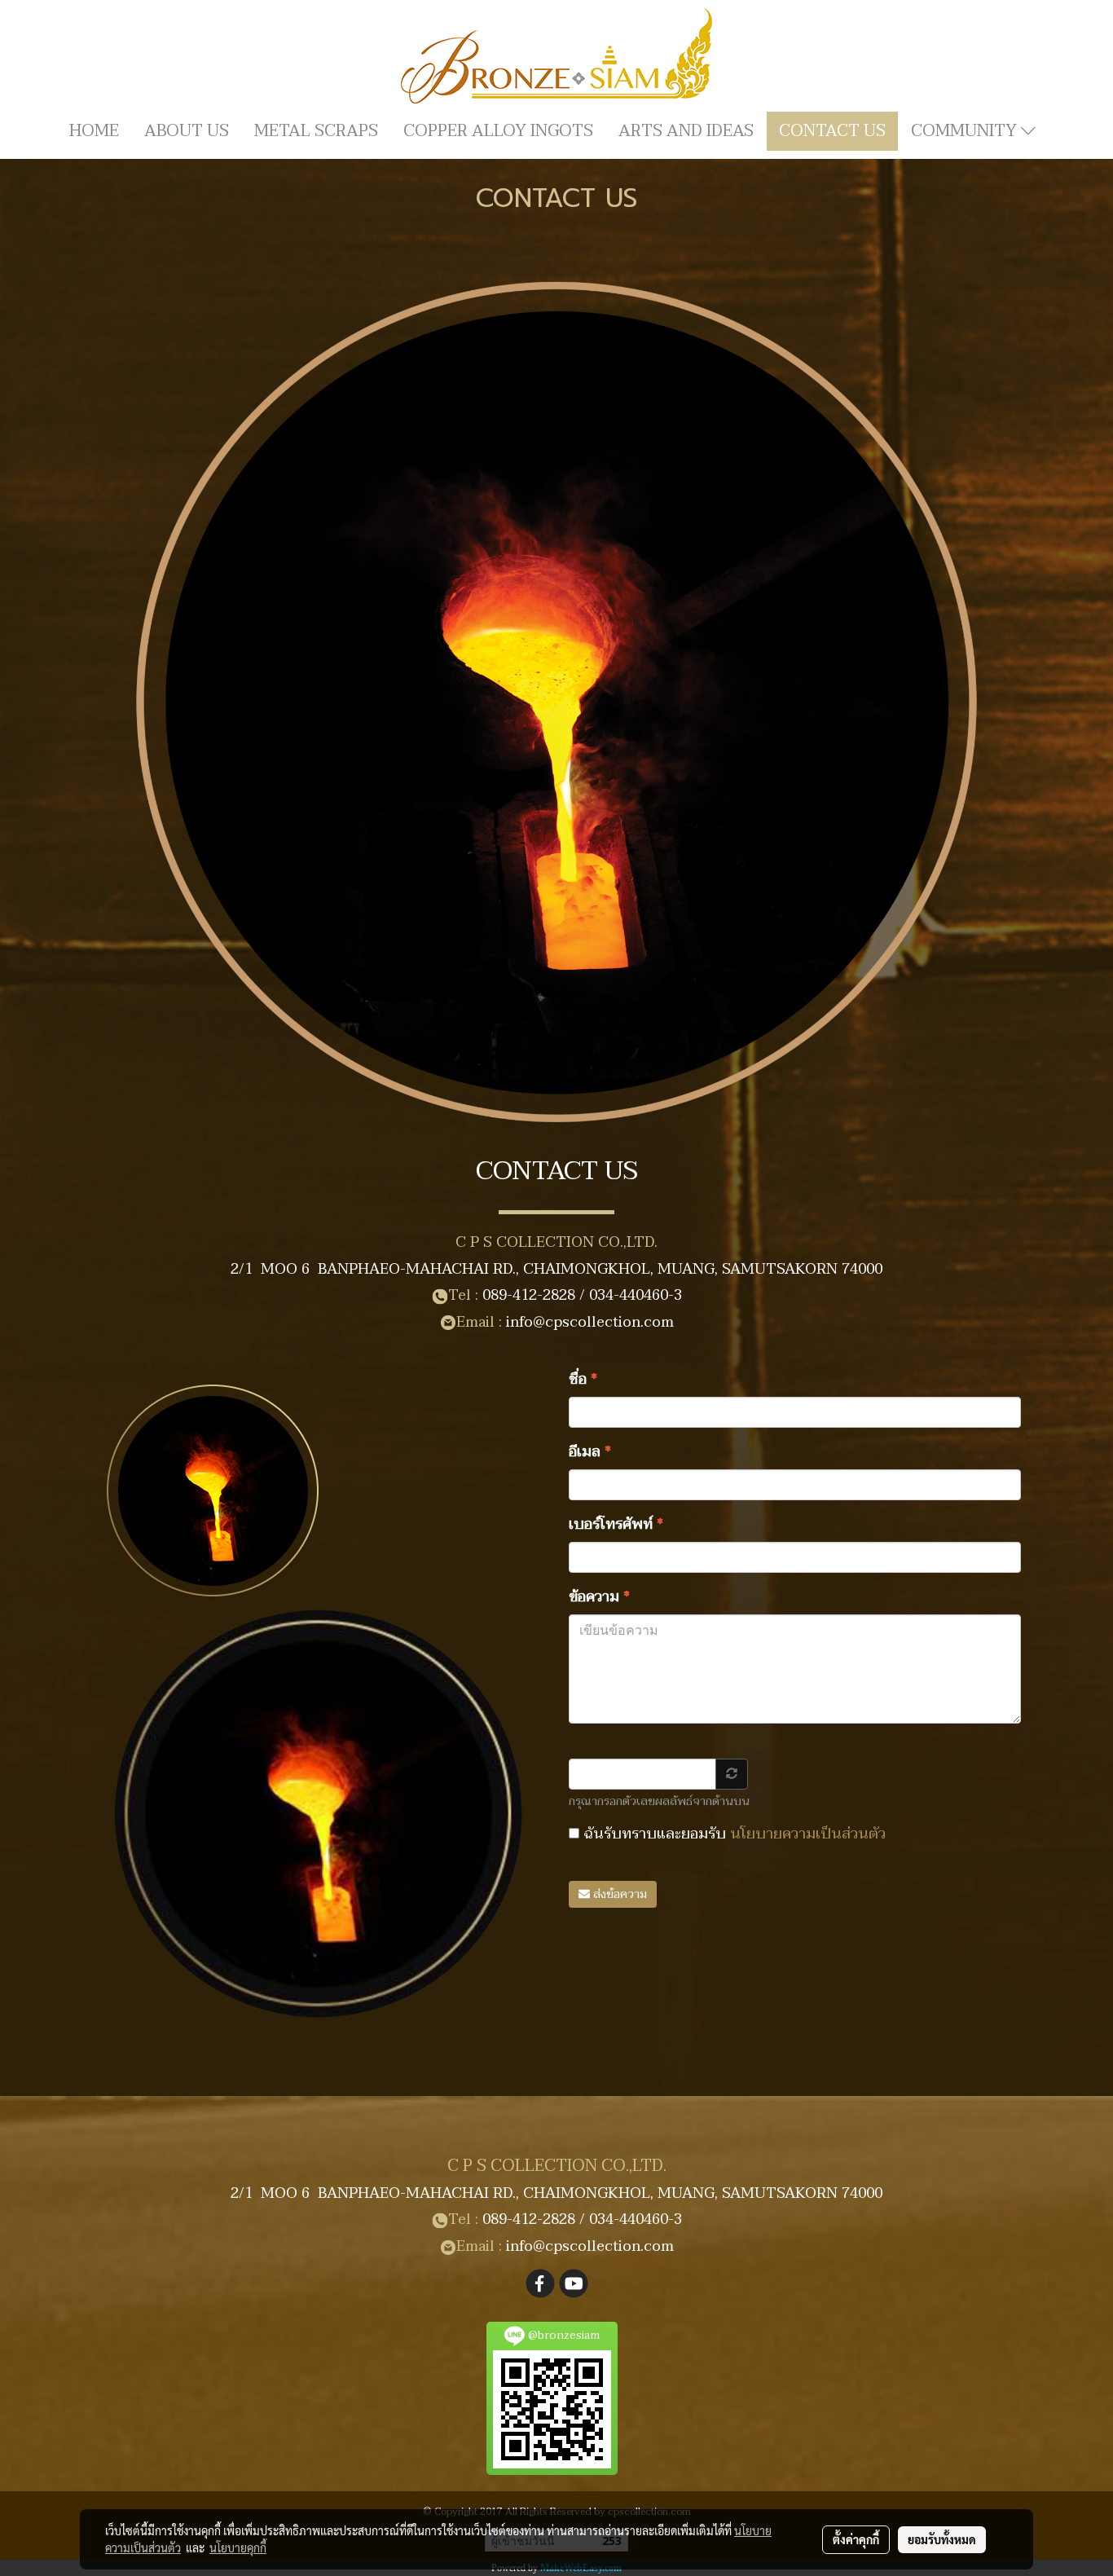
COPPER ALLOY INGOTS (498, 131)
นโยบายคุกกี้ (238, 2547)
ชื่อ (583, 1379)
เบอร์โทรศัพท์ (616, 1524)
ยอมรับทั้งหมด (942, 2539)
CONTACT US (832, 131)
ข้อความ (600, 1597)
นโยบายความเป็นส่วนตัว (808, 1834)
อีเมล (590, 1452)
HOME (94, 131)
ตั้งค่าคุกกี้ (856, 2539)
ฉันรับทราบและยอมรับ (732, 1834)
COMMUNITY (966, 131)
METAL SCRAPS (316, 131)
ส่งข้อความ (618, 1894)
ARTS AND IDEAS (686, 131)
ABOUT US (187, 131)
